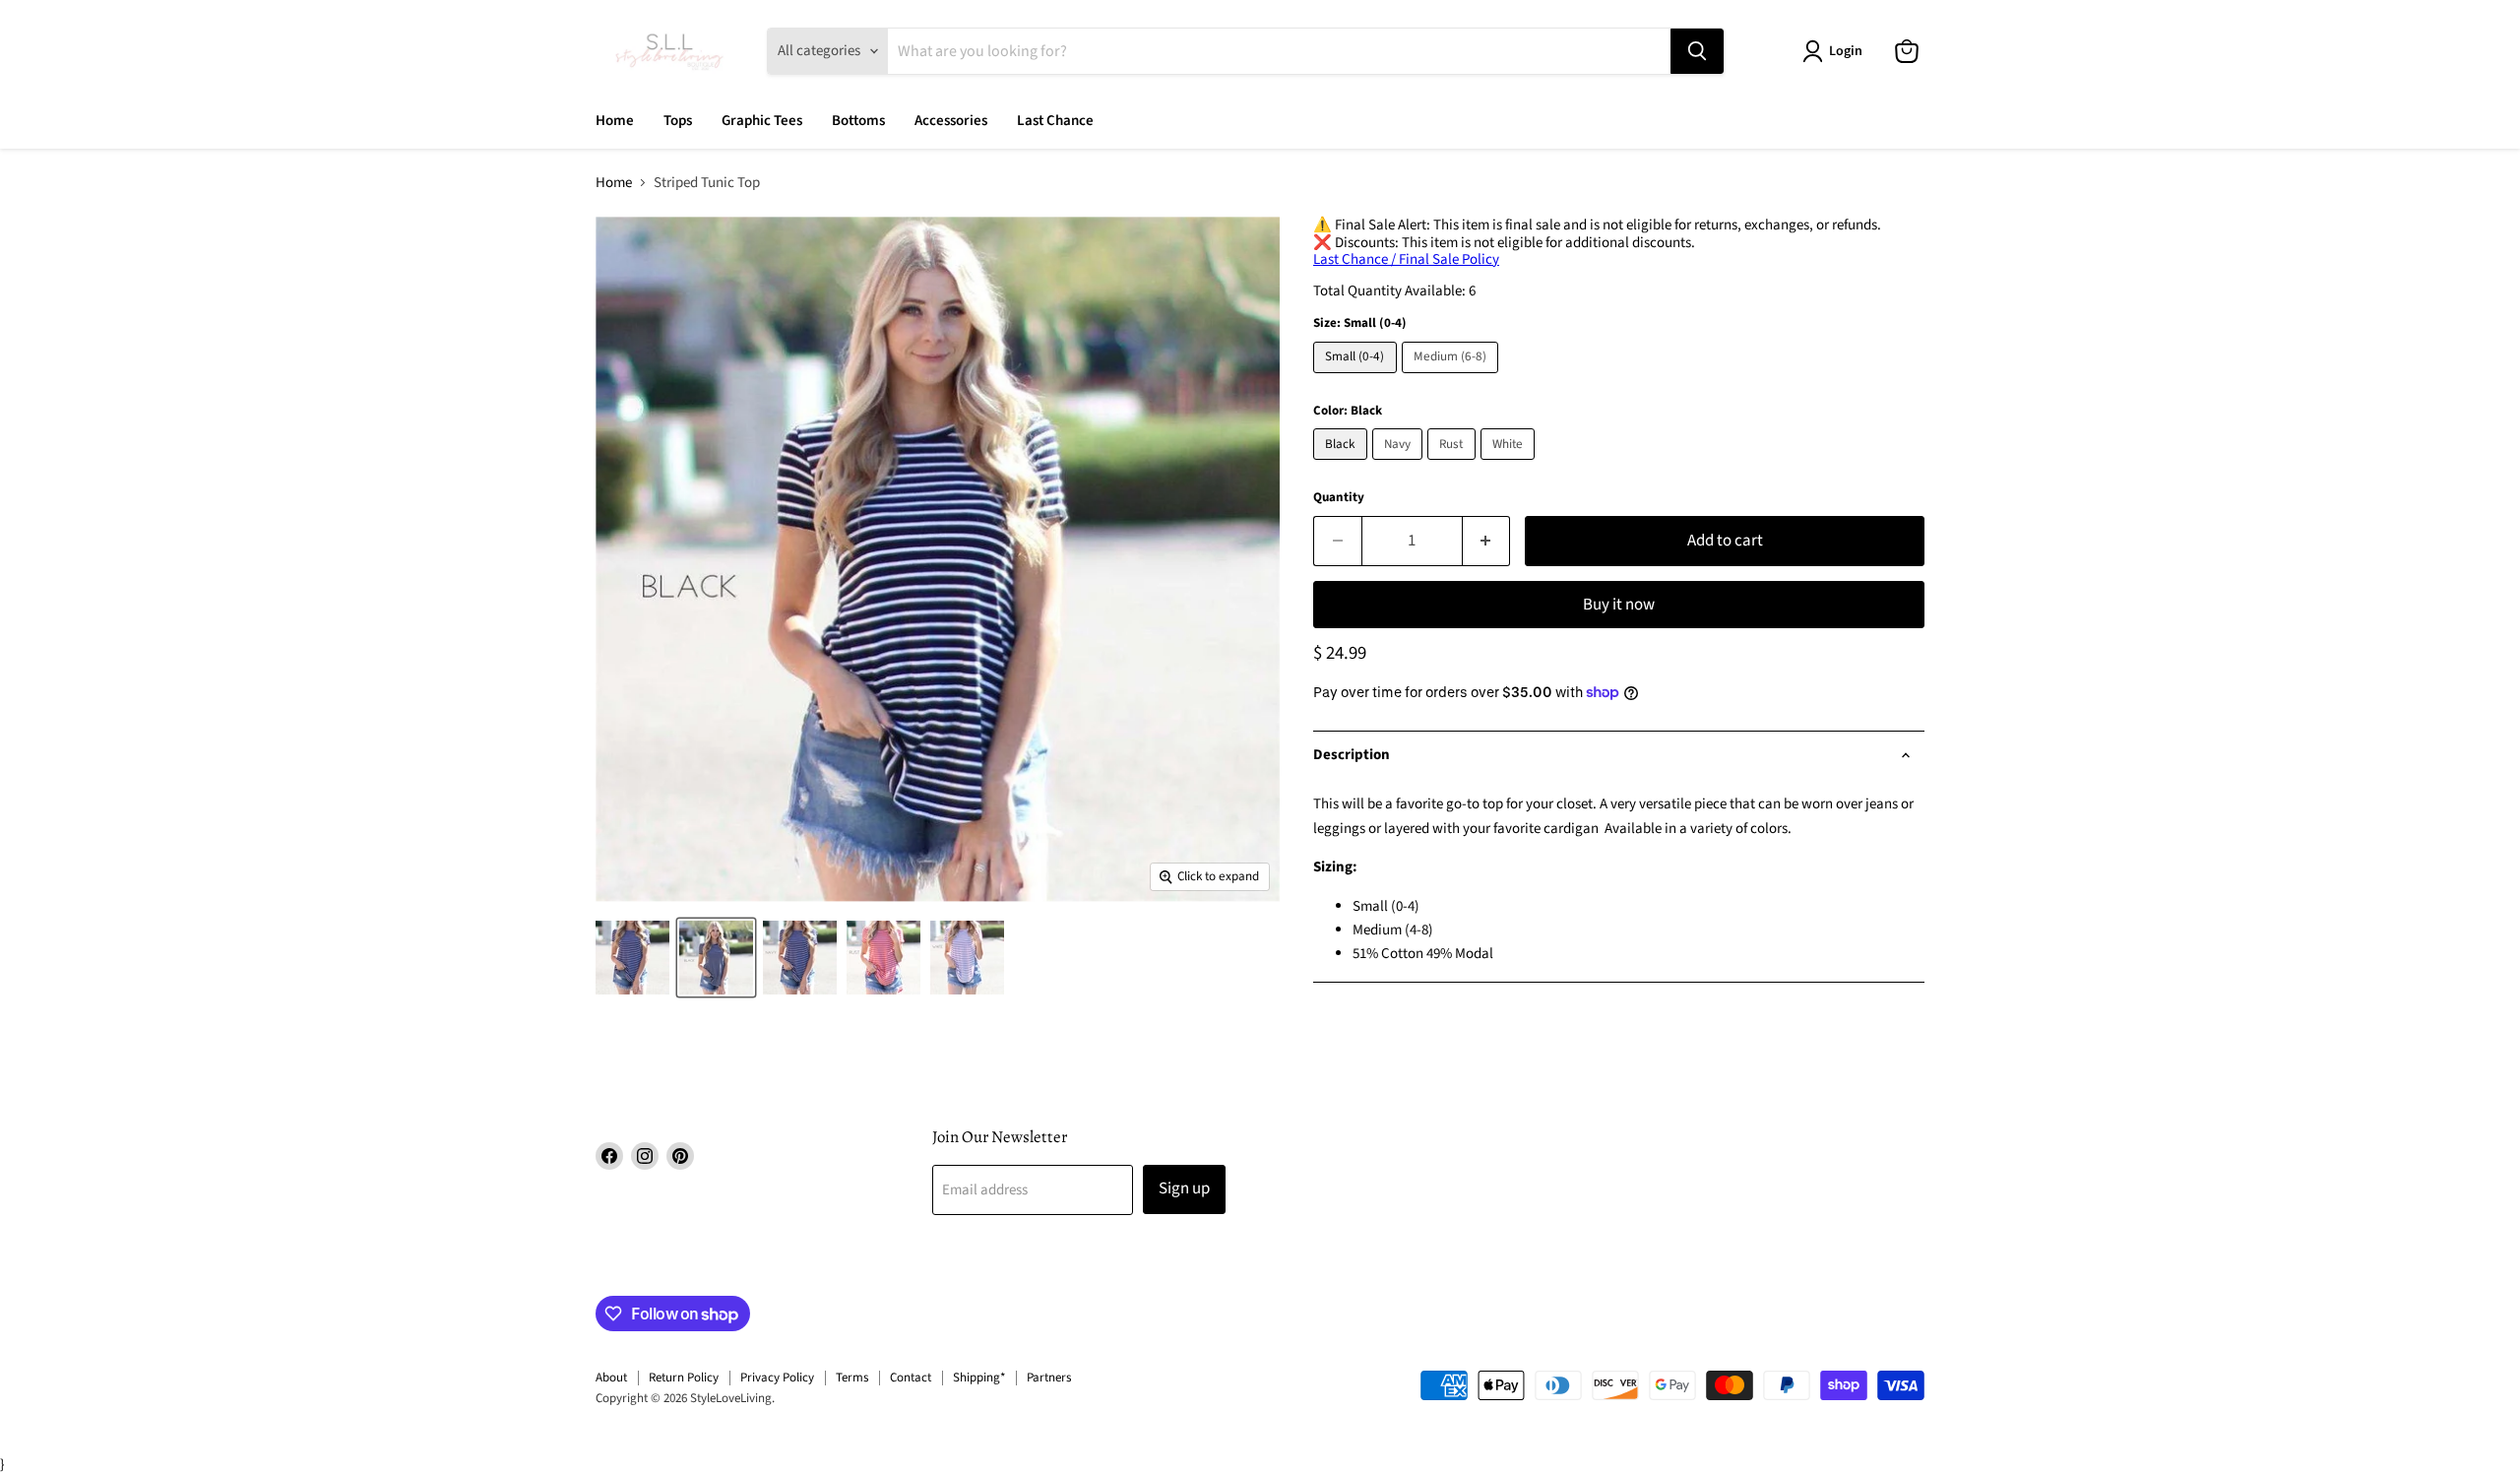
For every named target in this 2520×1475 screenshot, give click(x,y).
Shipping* (979, 1378)
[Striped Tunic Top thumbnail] (632, 958)
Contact (911, 1378)
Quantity (1339, 498)
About (611, 1378)
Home (615, 121)
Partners (1049, 1378)
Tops (678, 121)
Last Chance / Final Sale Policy (1406, 259)
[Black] (1343, 465)
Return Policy (684, 1378)
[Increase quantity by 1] (1487, 541)
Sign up (1184, 1188)
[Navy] (1400, 465)
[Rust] (1454, 465)
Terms (852, 1378)
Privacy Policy (777, 1378)
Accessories (951, 121)
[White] (1511, 465)
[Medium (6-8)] (1453, 379)
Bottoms (858, 121)
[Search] (1697, 51)
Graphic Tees (762, 121)
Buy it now (1619, 605)
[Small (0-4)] (1357, 379)
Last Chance (1055, 121)
